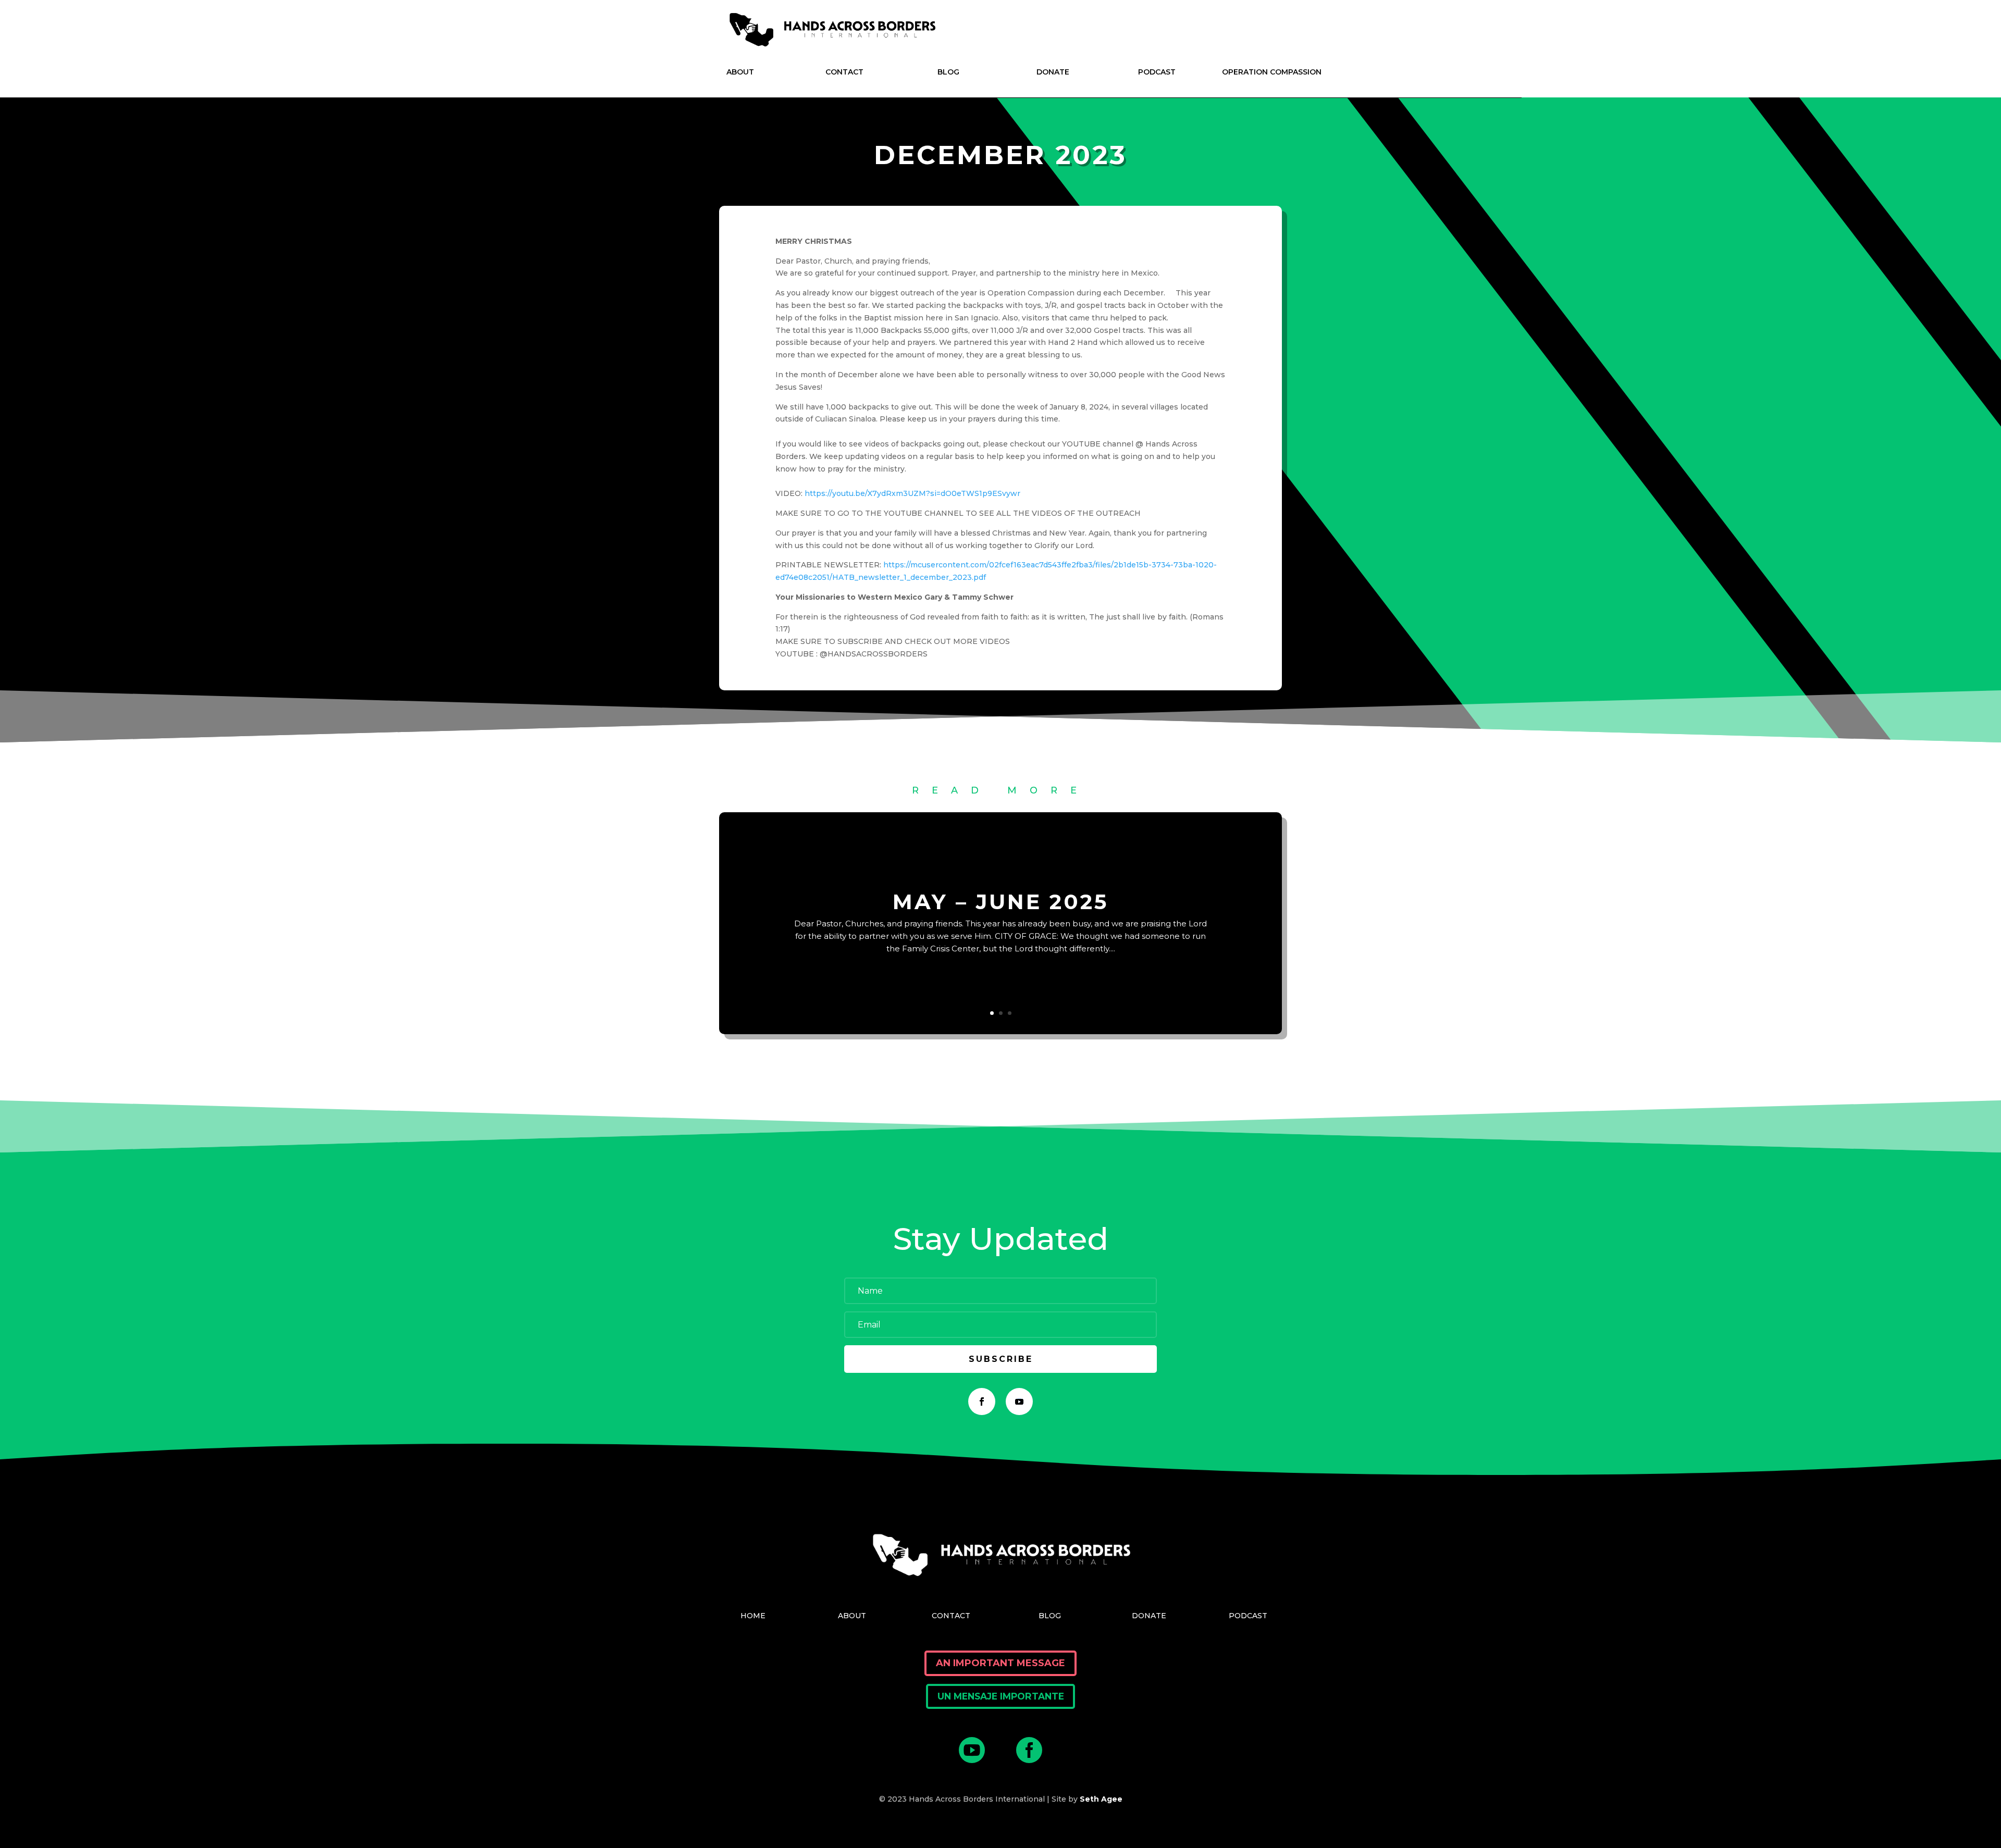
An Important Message (1000, 1663)
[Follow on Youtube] (1019, 1401)
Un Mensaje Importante (1001, 1696)
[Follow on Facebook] (982, 1401)
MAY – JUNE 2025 (1000, 902)
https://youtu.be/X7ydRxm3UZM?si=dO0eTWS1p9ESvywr (912, 493)
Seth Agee (1101, 1799)
